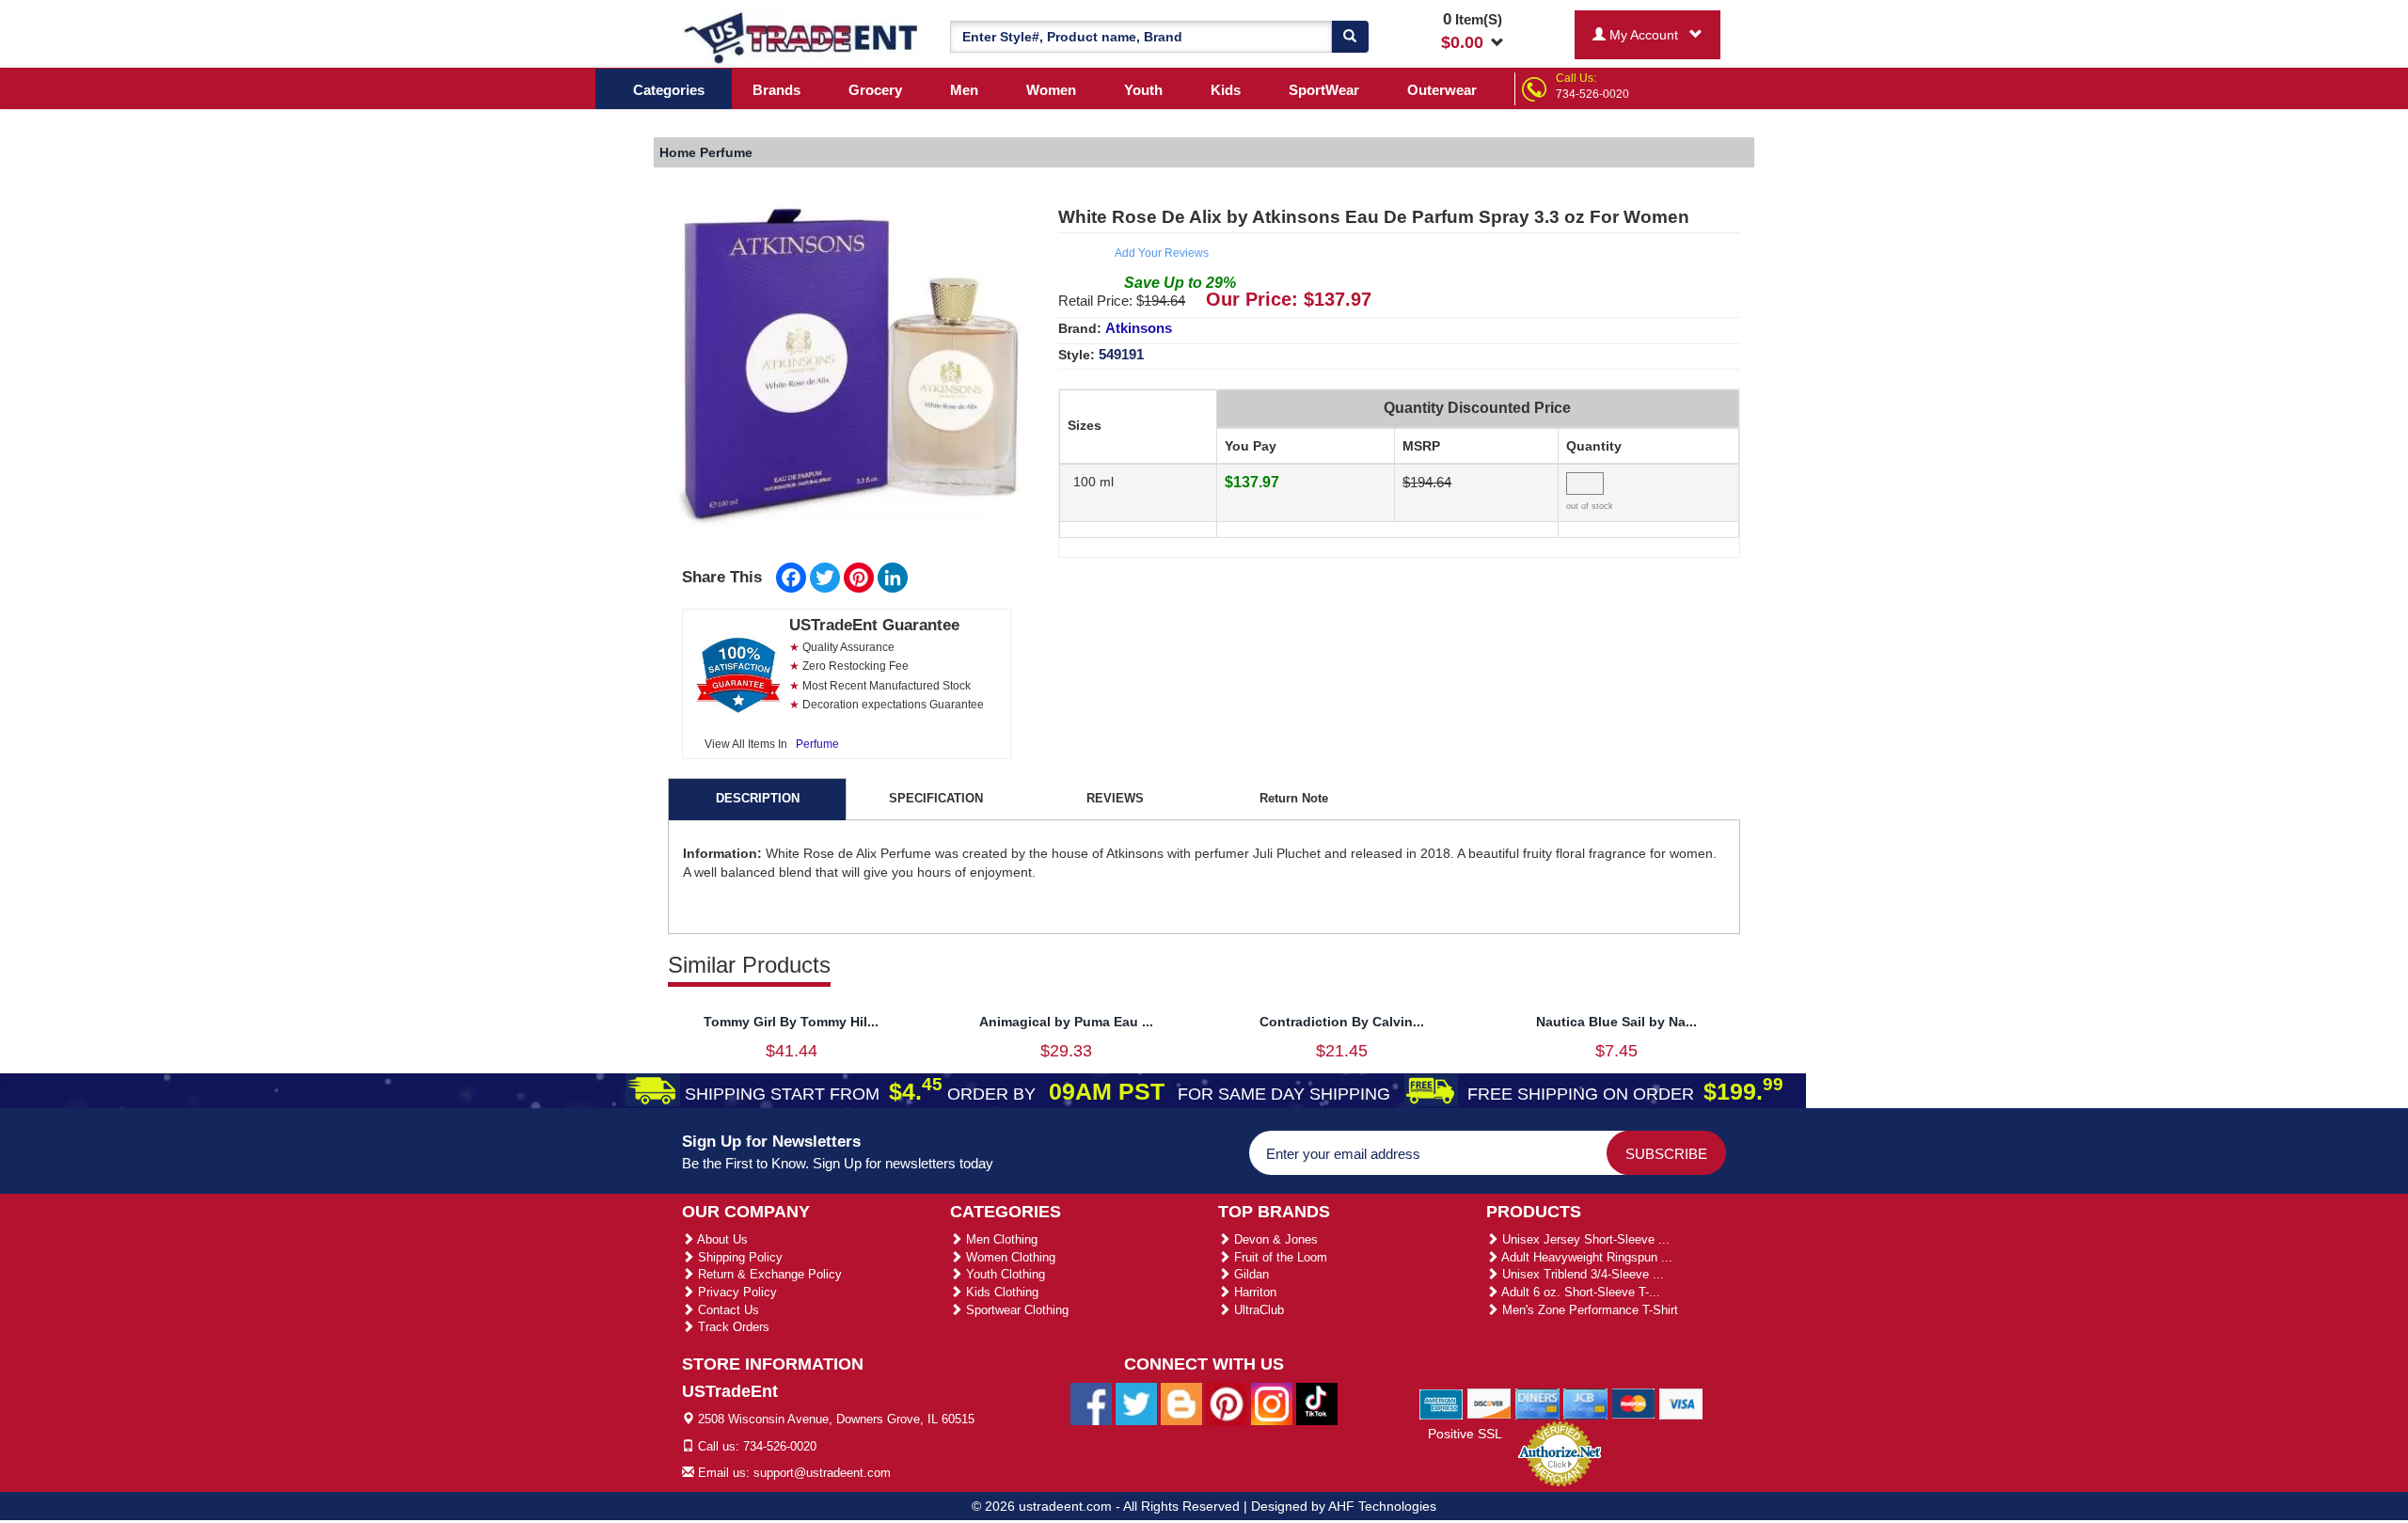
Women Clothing (1009, 1257)
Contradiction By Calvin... (1342, 1022)
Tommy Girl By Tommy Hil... (791, 1022)
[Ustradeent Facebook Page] (1091, 1404)
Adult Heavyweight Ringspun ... (1585, 1257)
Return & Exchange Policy (768, 1274)
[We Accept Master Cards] (1633, 1403)
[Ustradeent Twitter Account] (1136, 1404)
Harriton (1253, 1292)
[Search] (1350, 37)
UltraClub (1257, 1310)
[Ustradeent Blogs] (1181, 1404)
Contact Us (727, 1310)
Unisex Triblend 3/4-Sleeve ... (1581, 1274)
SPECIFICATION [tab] (936, 798)
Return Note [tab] (1294, 798)
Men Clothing (1000, 1239)
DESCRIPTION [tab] (758, 798)
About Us (721, 1239)
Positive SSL (1465, 1434)
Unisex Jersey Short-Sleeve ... (1584, 1239)
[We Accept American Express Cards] (1442, 1403)
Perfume (817, 744)
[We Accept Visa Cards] (1681, 1403)
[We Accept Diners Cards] (1537, 1403)
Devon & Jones (1274, 1239)
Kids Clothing (1000, 1292)
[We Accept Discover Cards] (1489, 1403)
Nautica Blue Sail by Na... (1616, 1022)
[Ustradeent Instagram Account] (1272, 1404)
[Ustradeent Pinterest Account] (1227, 1404)
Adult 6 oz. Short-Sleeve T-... (1579, 1292)
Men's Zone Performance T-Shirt (1588, 1310)
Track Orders (732, 1327)
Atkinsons (1139, 328)
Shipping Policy (738, 1257)
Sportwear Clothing (1015, 1310)
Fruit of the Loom (1279, 1257)
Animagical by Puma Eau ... (1066, 1022)
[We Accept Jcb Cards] (1585, 1403)
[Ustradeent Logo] (802, 37)
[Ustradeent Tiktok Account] (1317, 1404)
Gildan (1250, 1274)
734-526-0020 (1592, 94)
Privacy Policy (736, 1292)
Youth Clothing (1004, 1274)
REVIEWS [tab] (1115, 798)
